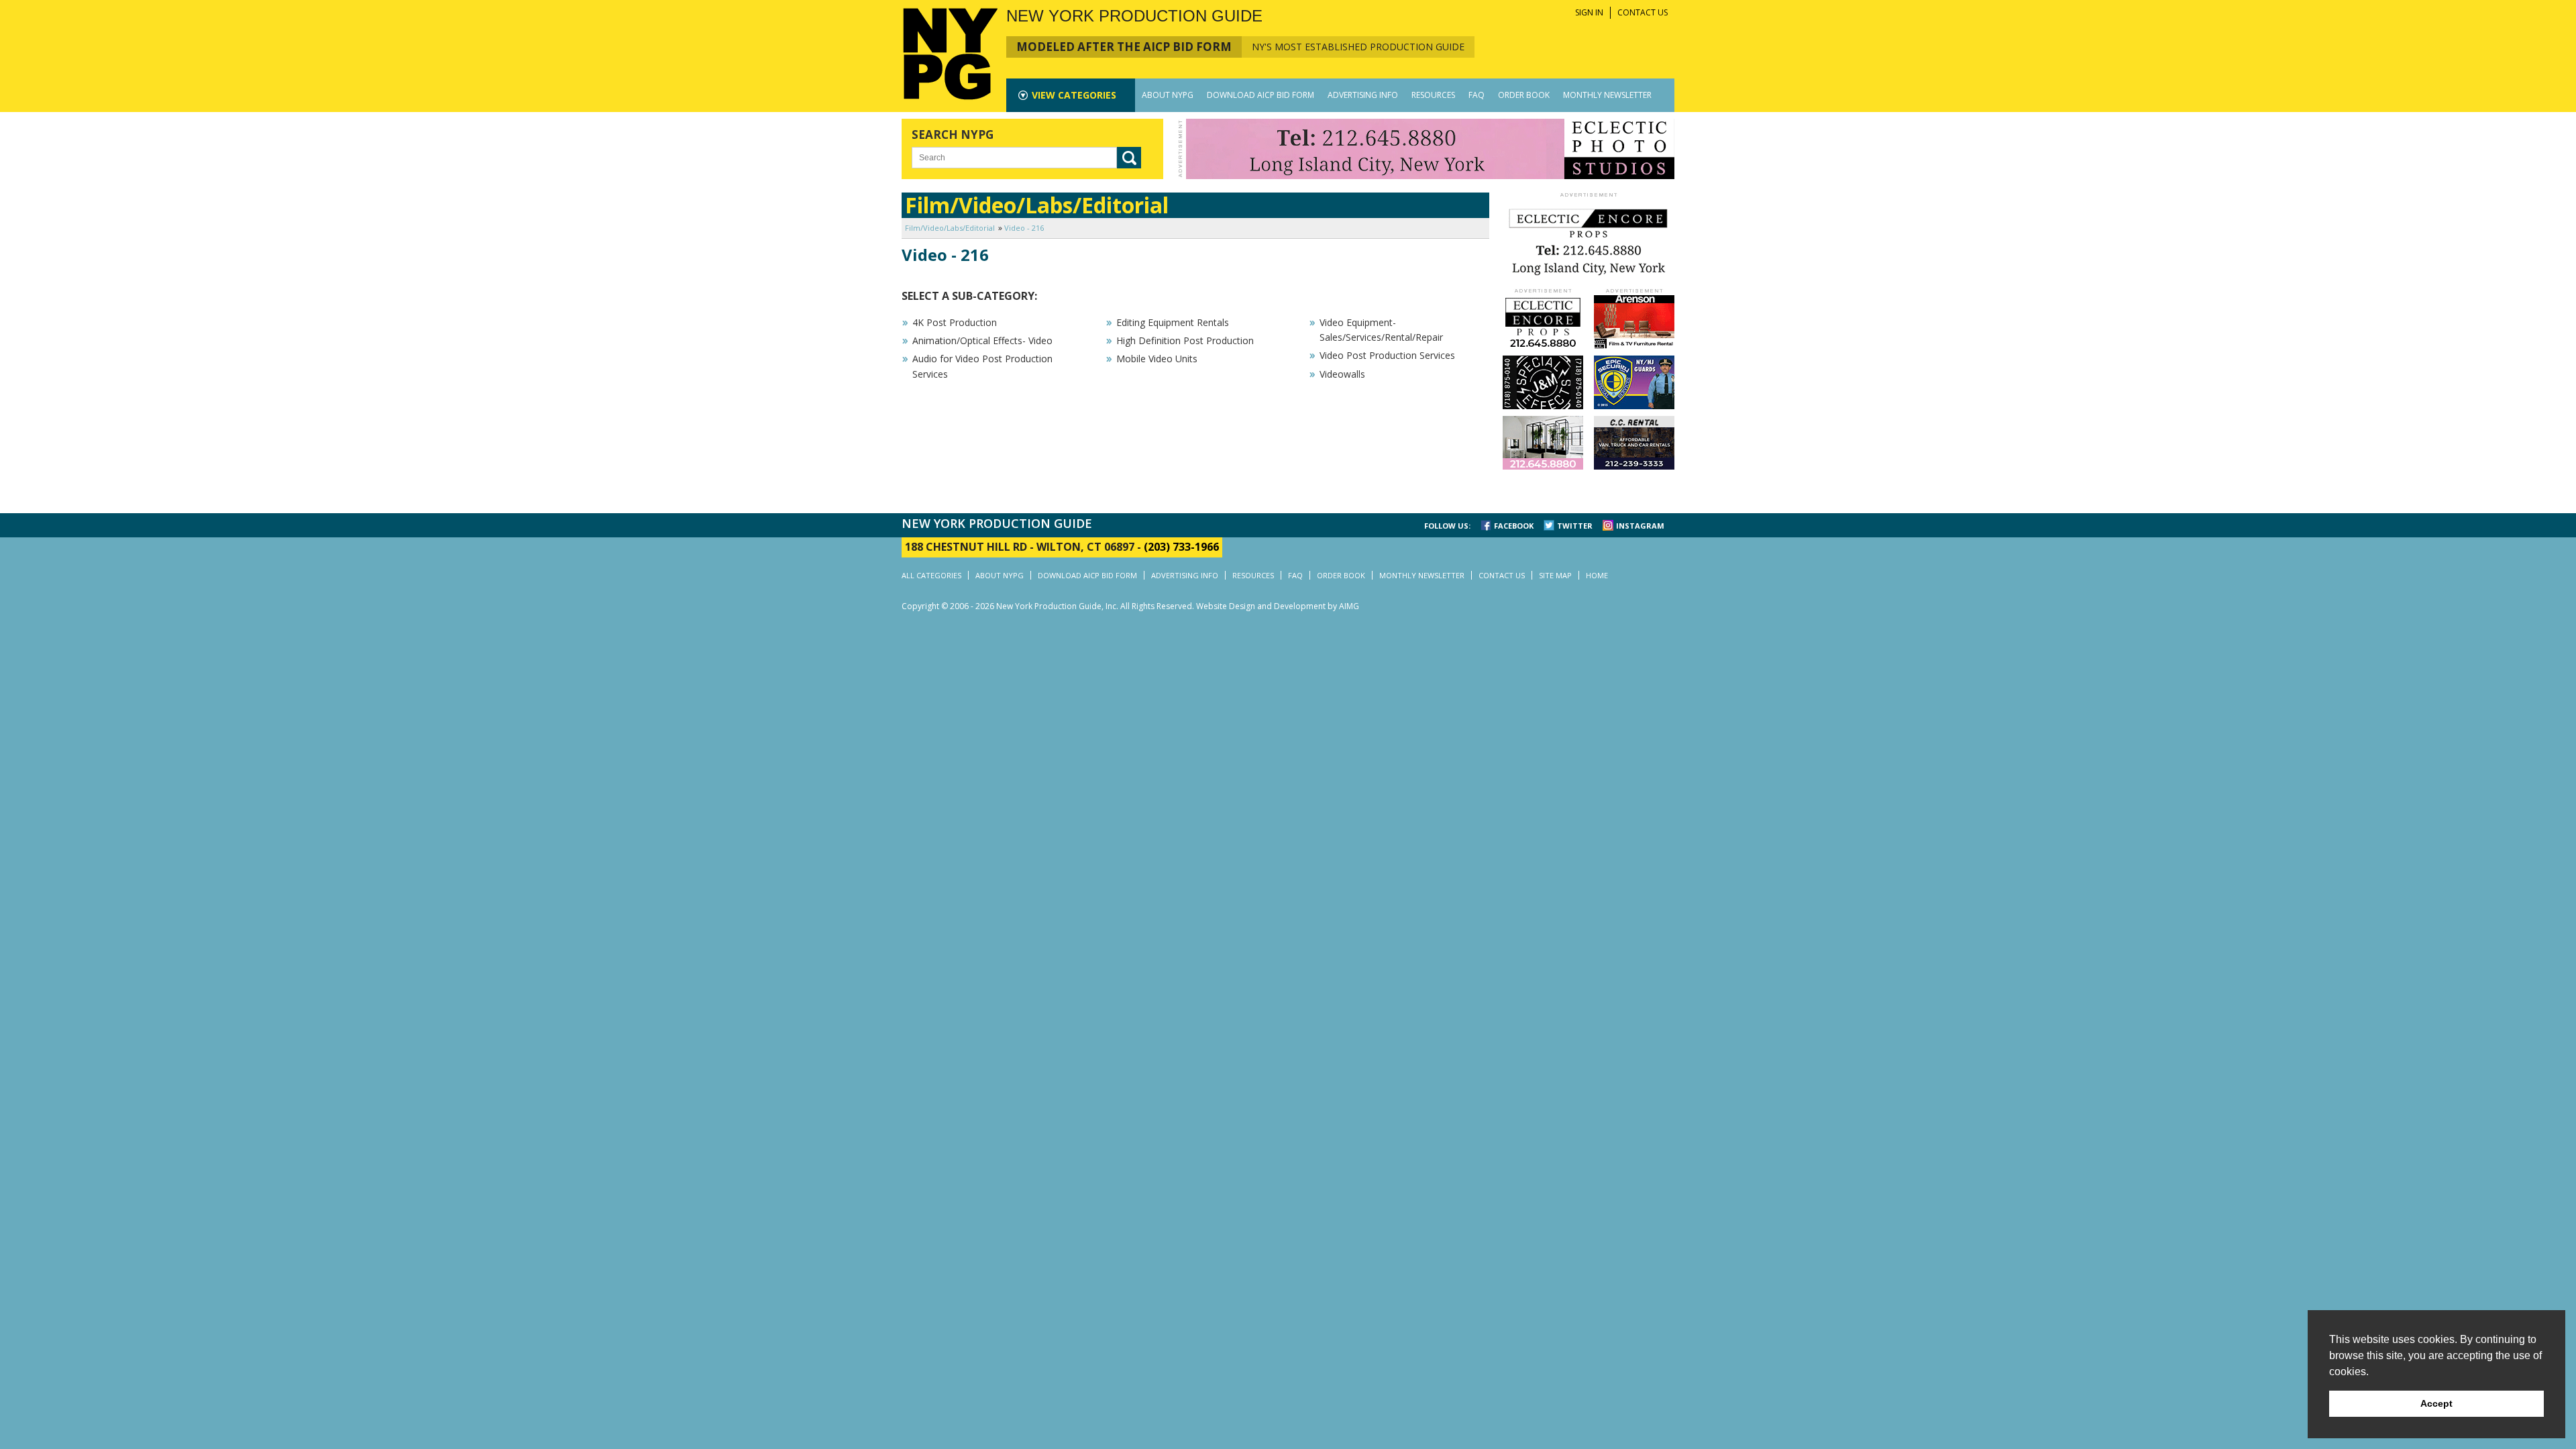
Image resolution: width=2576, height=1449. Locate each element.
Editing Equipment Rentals (1173, 322)
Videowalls (1342, 374)
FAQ (1477, 95)
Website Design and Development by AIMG (1278, 606)
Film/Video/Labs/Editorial (950, 228)
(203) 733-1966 (1181, 547)
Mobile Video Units (1157, 359)
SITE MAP (1555, 575)
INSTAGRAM (1640, 526)
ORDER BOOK (1524, 95)
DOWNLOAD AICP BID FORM (1260, 95)
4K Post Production (955, 322)
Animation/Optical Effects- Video (982, 340)
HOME (1597, 575)
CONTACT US (1643, 12)
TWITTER (1575, 526)
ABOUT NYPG (1168, 95)
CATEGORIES (1074, 95)
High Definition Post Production (1185, 340)
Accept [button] (2436, 1403)
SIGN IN (1589, 12)
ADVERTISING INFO (1363, 95)
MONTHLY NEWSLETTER (1607, 95)
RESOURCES (1433, 95)
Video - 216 (1024, 228)
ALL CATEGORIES (931, 575)
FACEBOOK (1514, 526)
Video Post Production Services (1387, 355)
